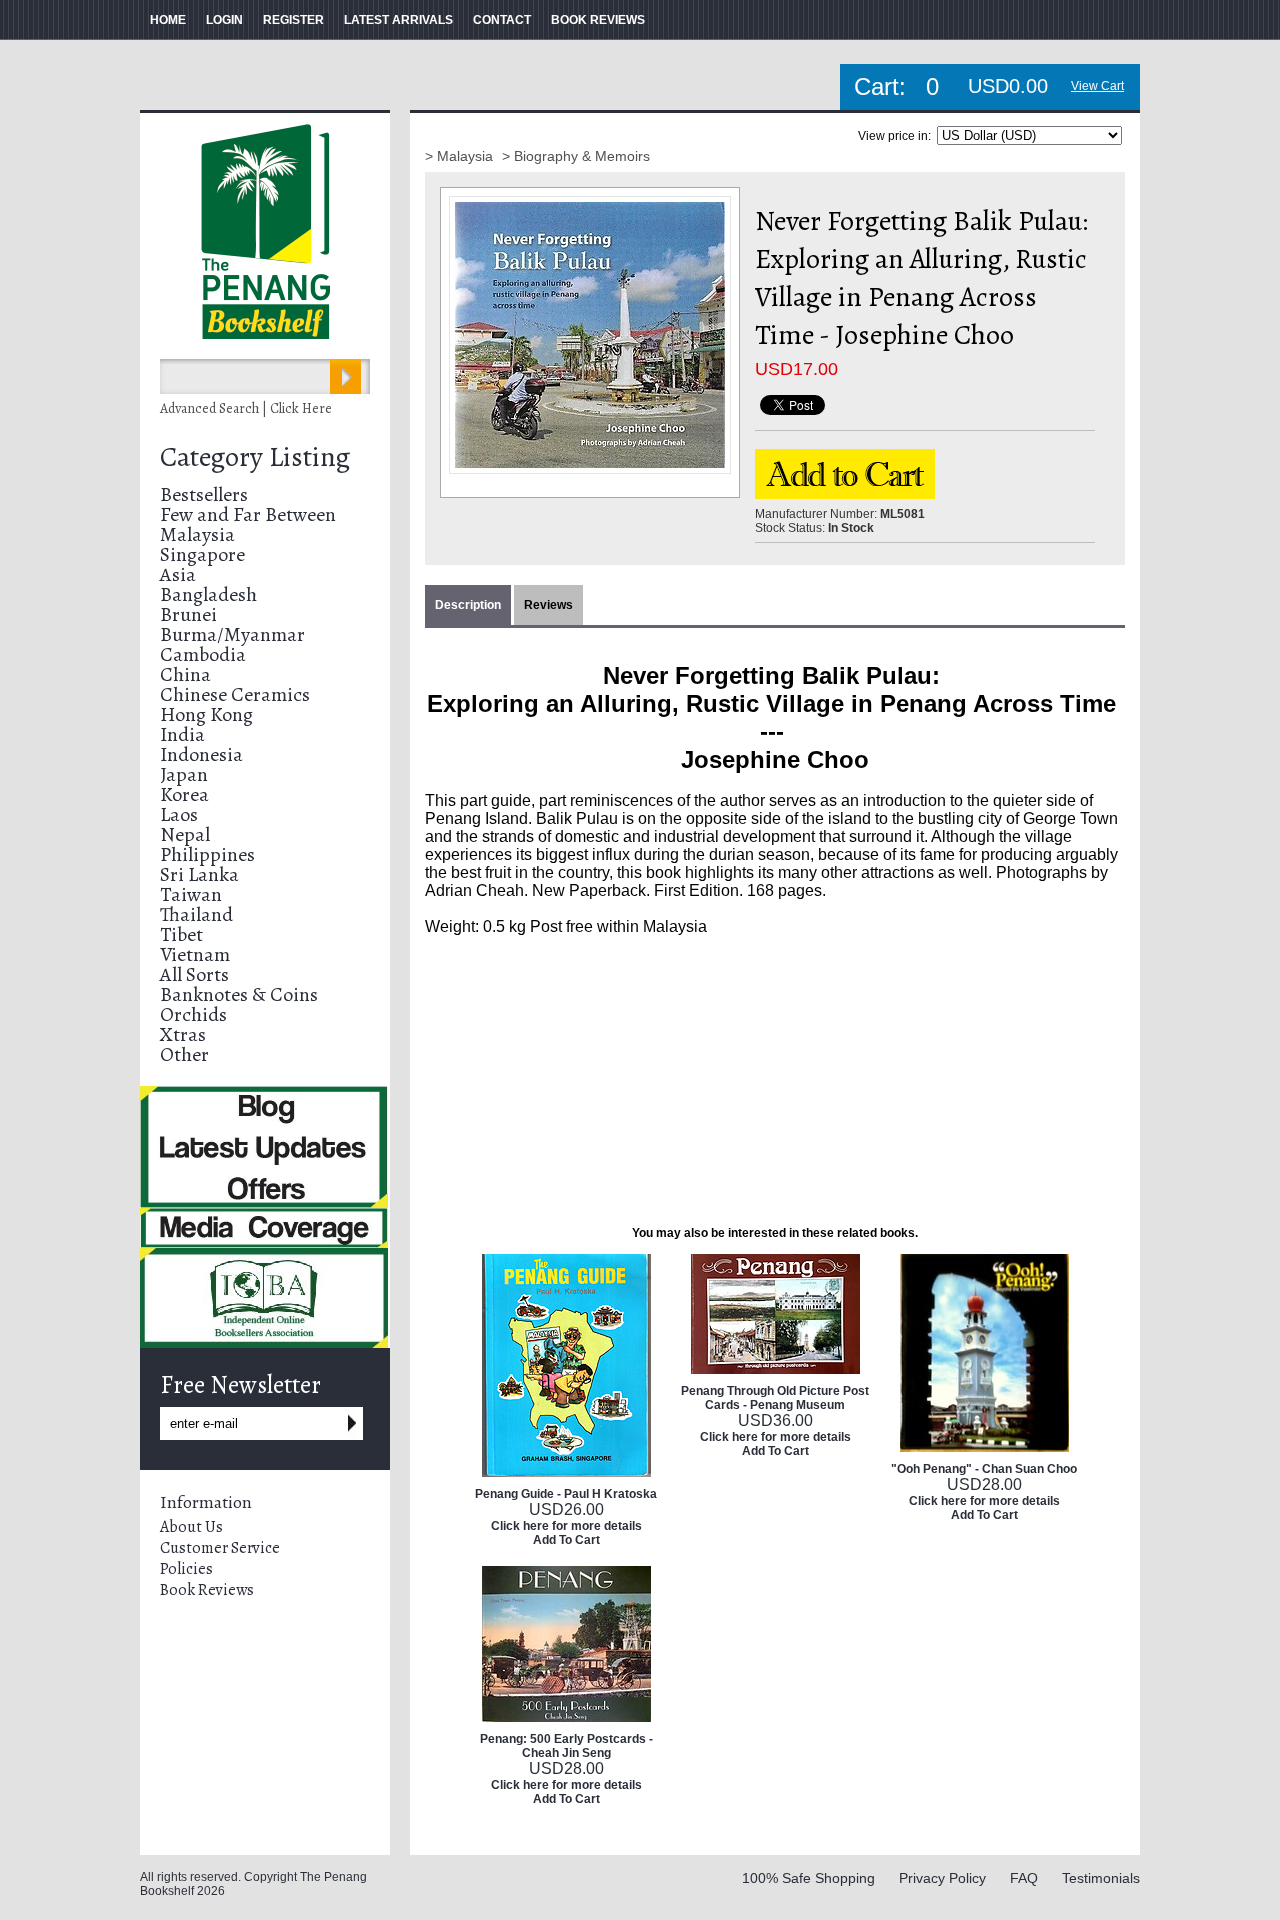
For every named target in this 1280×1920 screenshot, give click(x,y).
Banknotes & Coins (239, 994)
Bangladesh (208, 594)
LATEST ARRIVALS (398, 20)
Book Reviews (207, 1590)
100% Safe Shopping (808, 1878)
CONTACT (502, 20)
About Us (191, 1527)
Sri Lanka (199, 874)
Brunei (188, 614)
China (185, 674)
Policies (186, 1569)
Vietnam (195, 954)
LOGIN (224, 20)
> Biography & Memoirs (576, 156)
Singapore (202, 554)
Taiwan (191, 894)
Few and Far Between (248, 514)
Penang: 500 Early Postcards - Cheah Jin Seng (566, 1746)
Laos (179, 814)
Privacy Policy (942, 1878)
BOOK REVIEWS (598, 20)
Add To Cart (566, 1540)
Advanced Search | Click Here (246, 408)
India (182, 734)
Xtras (183, 1034)
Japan (184, 774)
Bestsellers (204, 494)
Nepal (185, 834)
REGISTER (293, 20)
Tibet (181, 934)
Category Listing (255, 457)
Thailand (196, 914)
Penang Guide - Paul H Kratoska (566, 1494)
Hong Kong (206, 714)
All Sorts (194, 974)
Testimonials (1101, 1878)
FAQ (1024, 1878)
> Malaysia (461, 156)
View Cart (1097, 86)
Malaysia (197, 534)
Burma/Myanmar (232, 634)
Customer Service (220, 1548)
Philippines (207, 854)
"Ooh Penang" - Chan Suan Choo (984, 1469)
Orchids (193, 1014)
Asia (178, 574)
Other (184, 1054)
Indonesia (201, 754)
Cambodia (203, 654)
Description (468, 605)
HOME (168, 20)
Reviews (548, 605)
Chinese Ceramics (235, 694)
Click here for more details (566, 1526)
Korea (184, 794)
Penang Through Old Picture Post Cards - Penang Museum (775, 1398)
